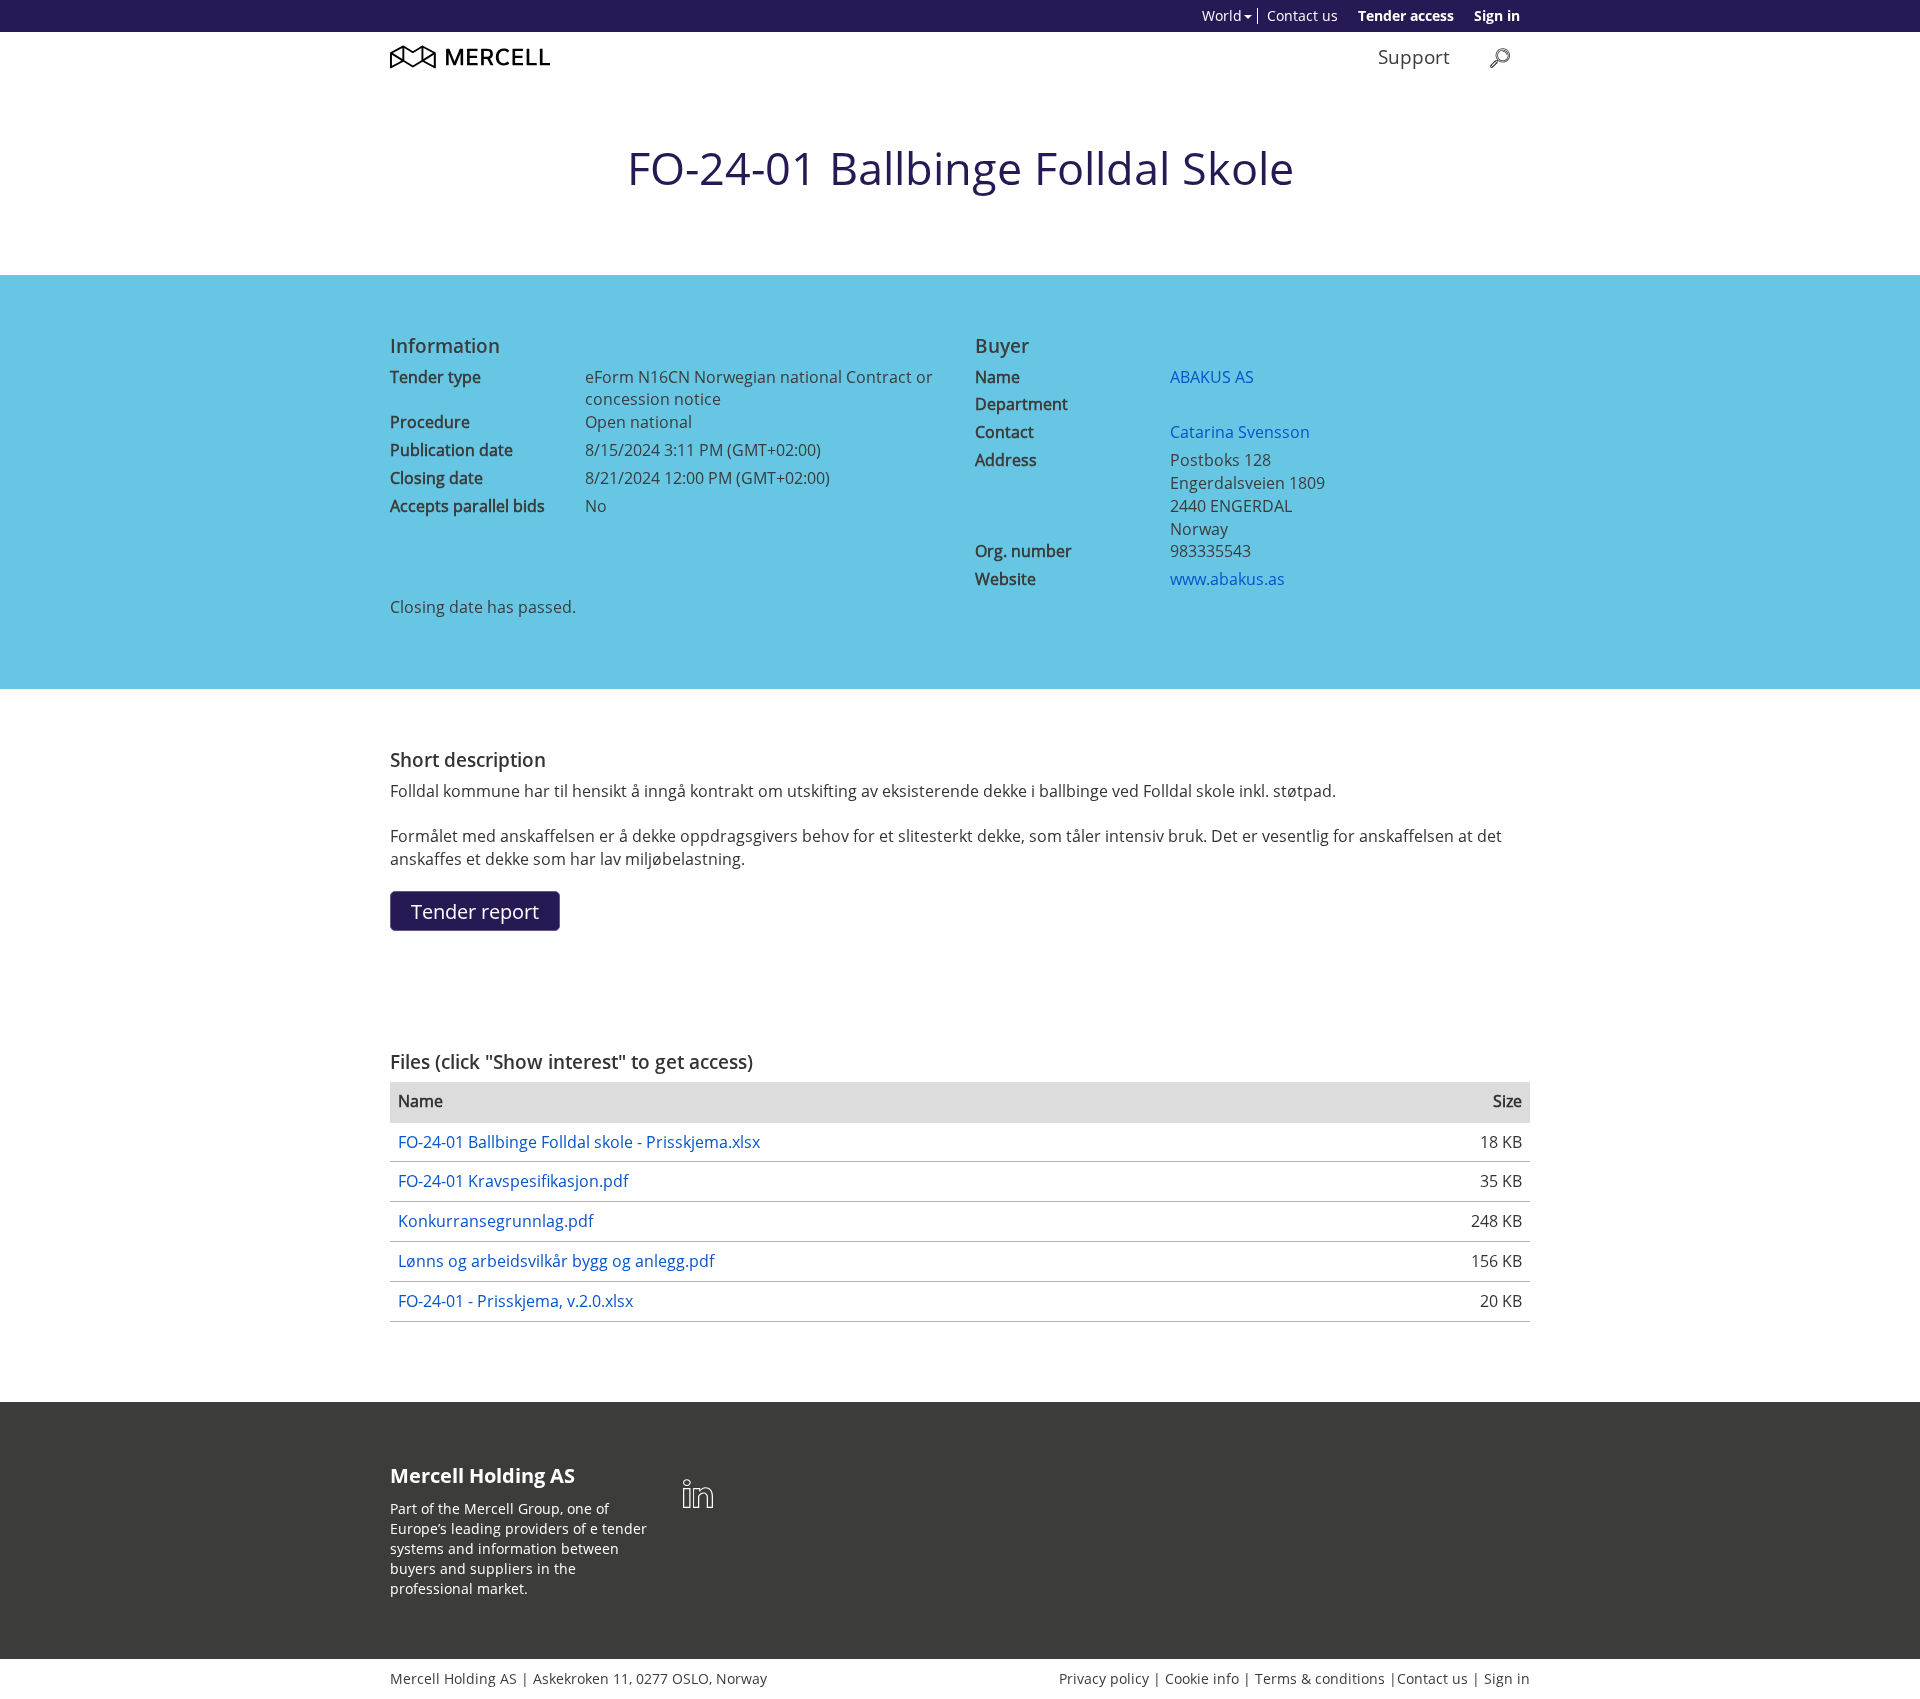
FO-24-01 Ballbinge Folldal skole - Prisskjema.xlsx (579, 1142)
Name (997, 377)
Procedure (430, 422)
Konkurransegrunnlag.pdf (495, 1221)
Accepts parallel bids (467, 506)
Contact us (1302, 15)
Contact (1004, 432)
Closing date (436, 478)
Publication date (451, 450)
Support (1414, 56)
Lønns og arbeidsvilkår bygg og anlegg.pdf (556, 1261)
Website (1005, 579)
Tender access (1406, 15)
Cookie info (1202, 1678)
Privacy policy (1104, 1678)
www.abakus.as (1227, 579)
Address (1006, 460)
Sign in (1497, 15)
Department (1021, 404)
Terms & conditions (1320, 1678)
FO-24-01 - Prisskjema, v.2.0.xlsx (515, 1301)
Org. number (1023, 551)
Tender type (435, 377)
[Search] (1500, 57)
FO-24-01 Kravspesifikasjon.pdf (513, 1181)
